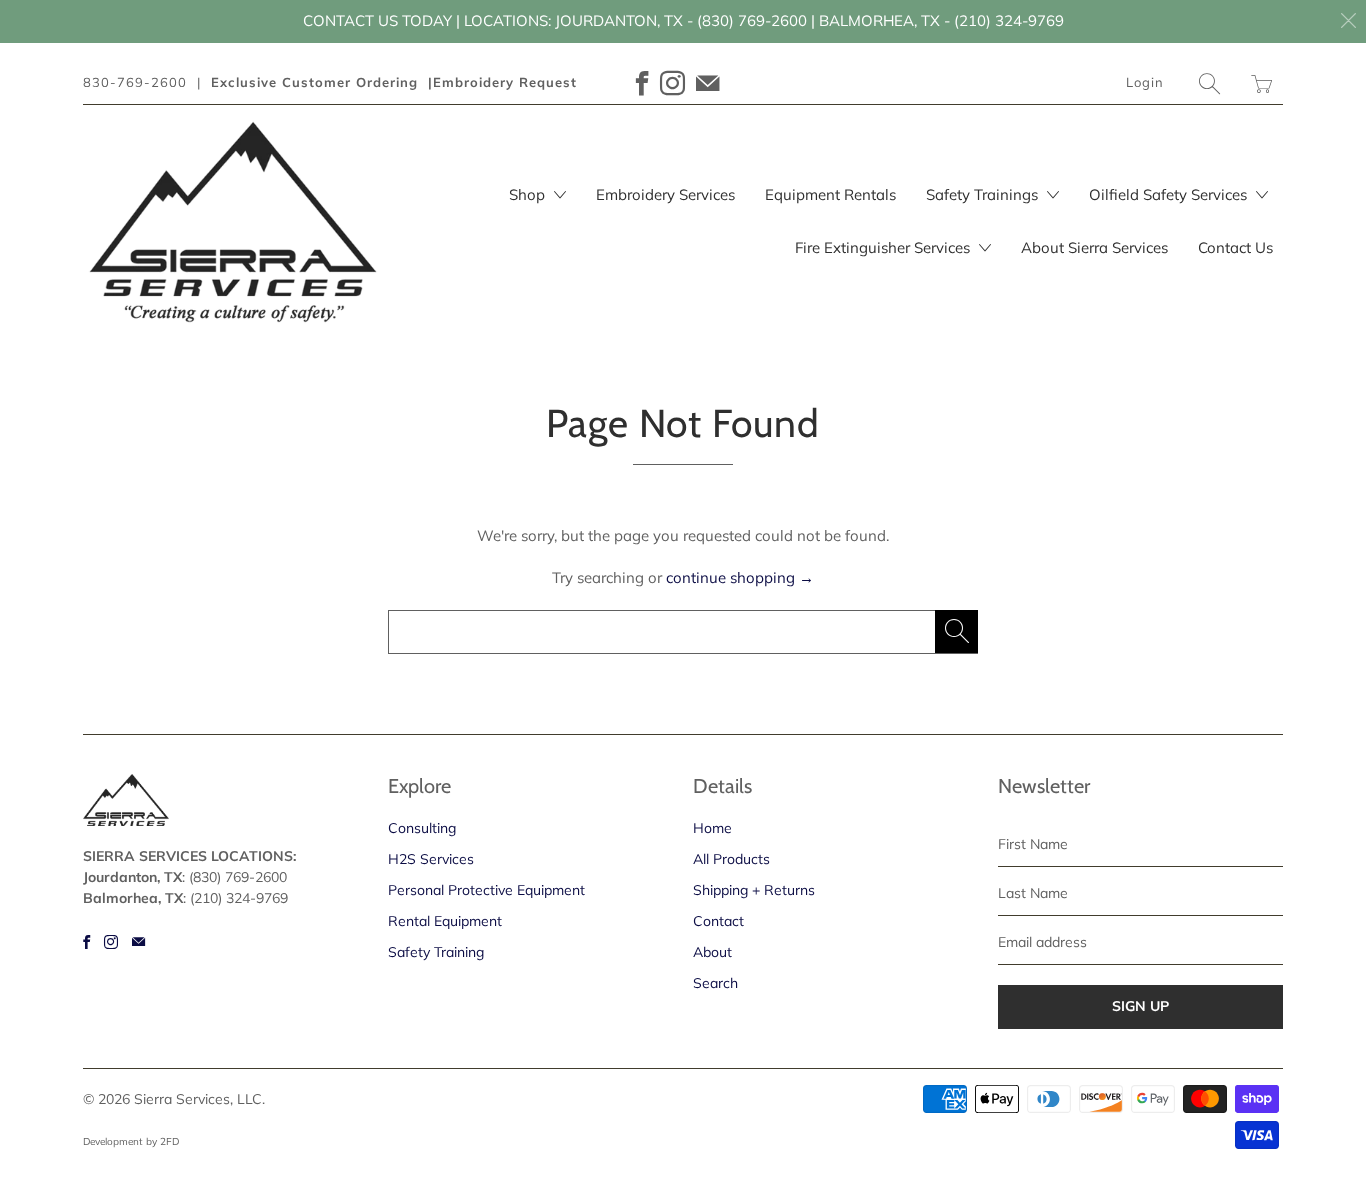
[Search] (1210, 83)
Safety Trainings (984, 194)
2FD (169, 1141)
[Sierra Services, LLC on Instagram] (673, 83)
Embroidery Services (665, 194)
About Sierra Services (1094, 247)
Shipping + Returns (754, 890)
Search (715, 983)
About (712, 952)
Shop (529, 194)
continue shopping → (740, 577)
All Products (731, 859)
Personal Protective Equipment (486, 890)
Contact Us (1235, 247)
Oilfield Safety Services (1170, 194)
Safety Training (436, 952)
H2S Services (431, 859)
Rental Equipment (445, 921)
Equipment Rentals (830, 194)
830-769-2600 (135, 82)
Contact (718, 921)
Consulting (422, 828)
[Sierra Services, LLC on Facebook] (643, 83)
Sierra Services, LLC (198, 1099)
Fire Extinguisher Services (884, 247)
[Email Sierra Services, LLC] (708, 83)
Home (712, 828)
